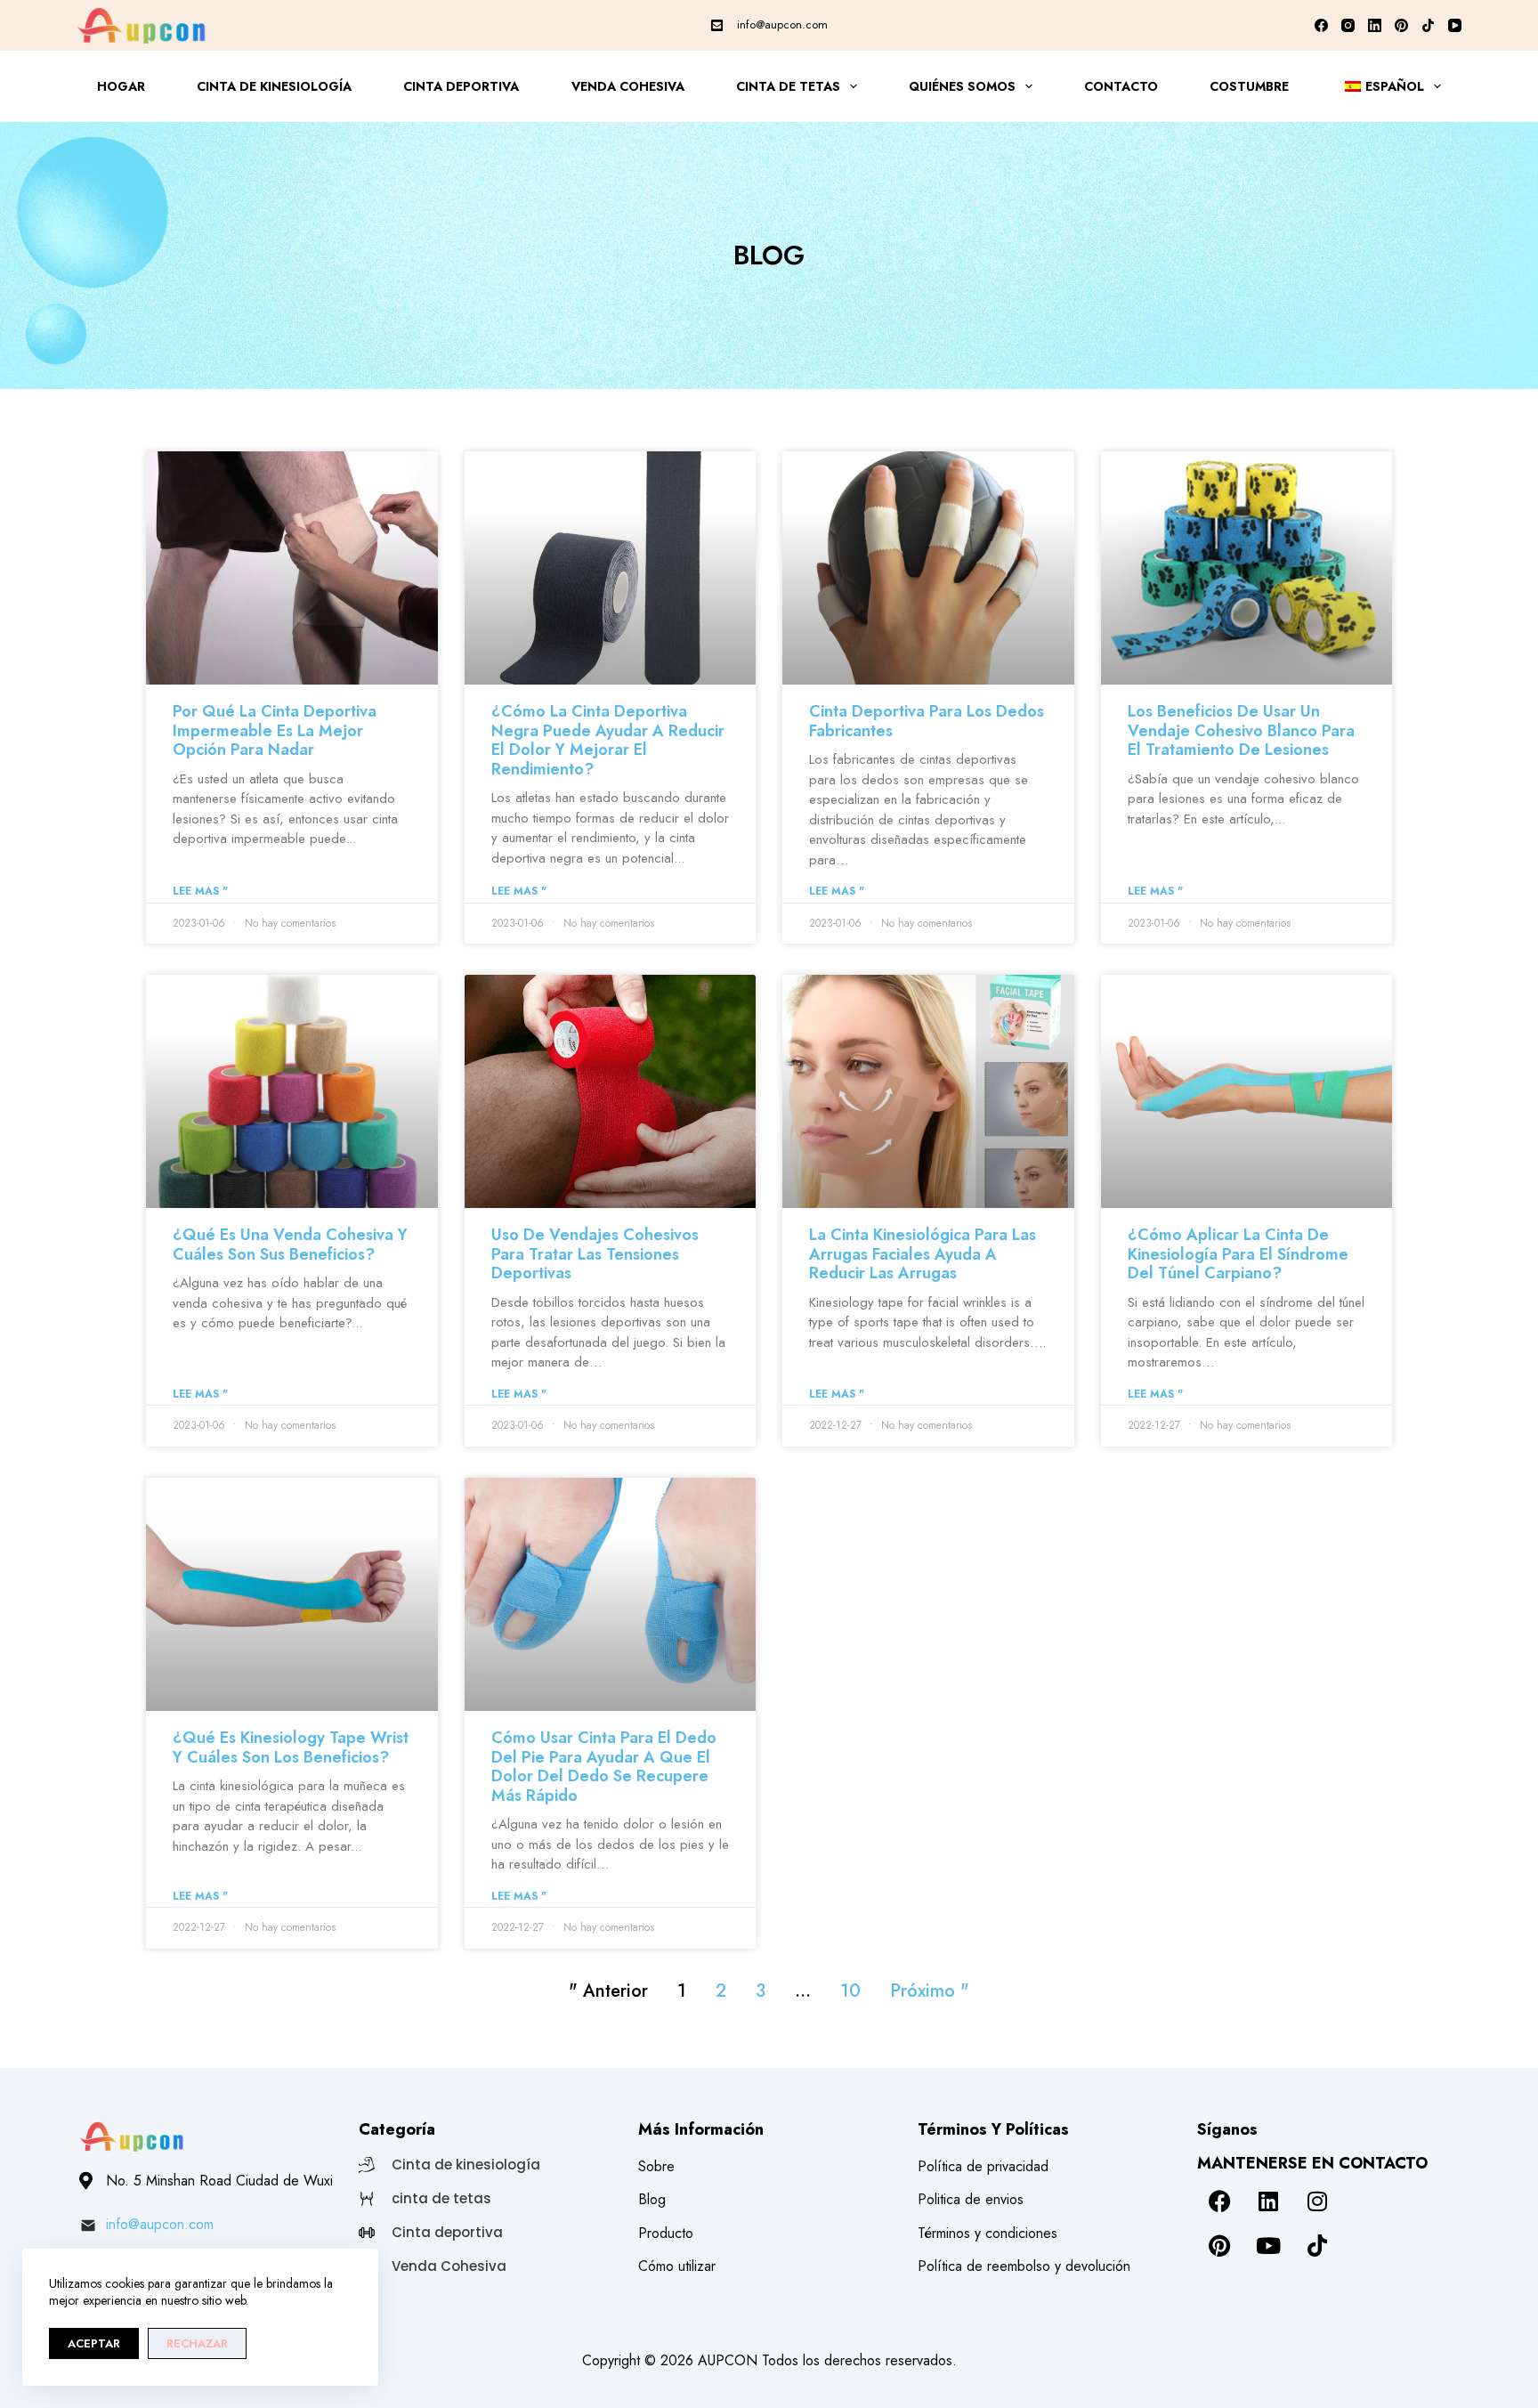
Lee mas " (200, 891)
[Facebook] (1321, 25)
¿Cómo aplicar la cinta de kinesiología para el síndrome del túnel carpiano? (1238, 1254)
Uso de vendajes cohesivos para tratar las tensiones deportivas (595, 1254)
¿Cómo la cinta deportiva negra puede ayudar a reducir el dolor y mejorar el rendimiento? (608, 740)
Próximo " (930, 1991)
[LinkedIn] (1375, 25)
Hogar (121, 86)
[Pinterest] (1401, 25)
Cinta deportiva (461, 86)
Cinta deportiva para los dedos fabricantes (927, 721)
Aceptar (94, 2343)
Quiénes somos (962, 86)
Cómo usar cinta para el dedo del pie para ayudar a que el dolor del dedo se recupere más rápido (604, 1767)
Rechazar (197, 2343)
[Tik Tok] (1428, 25)
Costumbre (1249, 86)
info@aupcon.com (782, 24)
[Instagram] (1348, 25)
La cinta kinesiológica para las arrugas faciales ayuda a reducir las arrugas (923, 1254)
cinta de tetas (788, 86)
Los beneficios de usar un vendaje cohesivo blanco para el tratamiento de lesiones (1241, 730)
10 (850, 1991)
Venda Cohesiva (628, 86)
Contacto (1121, 86)
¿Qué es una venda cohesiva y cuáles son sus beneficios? (290, 1245)
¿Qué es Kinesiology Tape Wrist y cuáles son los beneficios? (291, 1747)
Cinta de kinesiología (274, 86)
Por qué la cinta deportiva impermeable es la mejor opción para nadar (275, 730)
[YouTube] (1455, 25)
